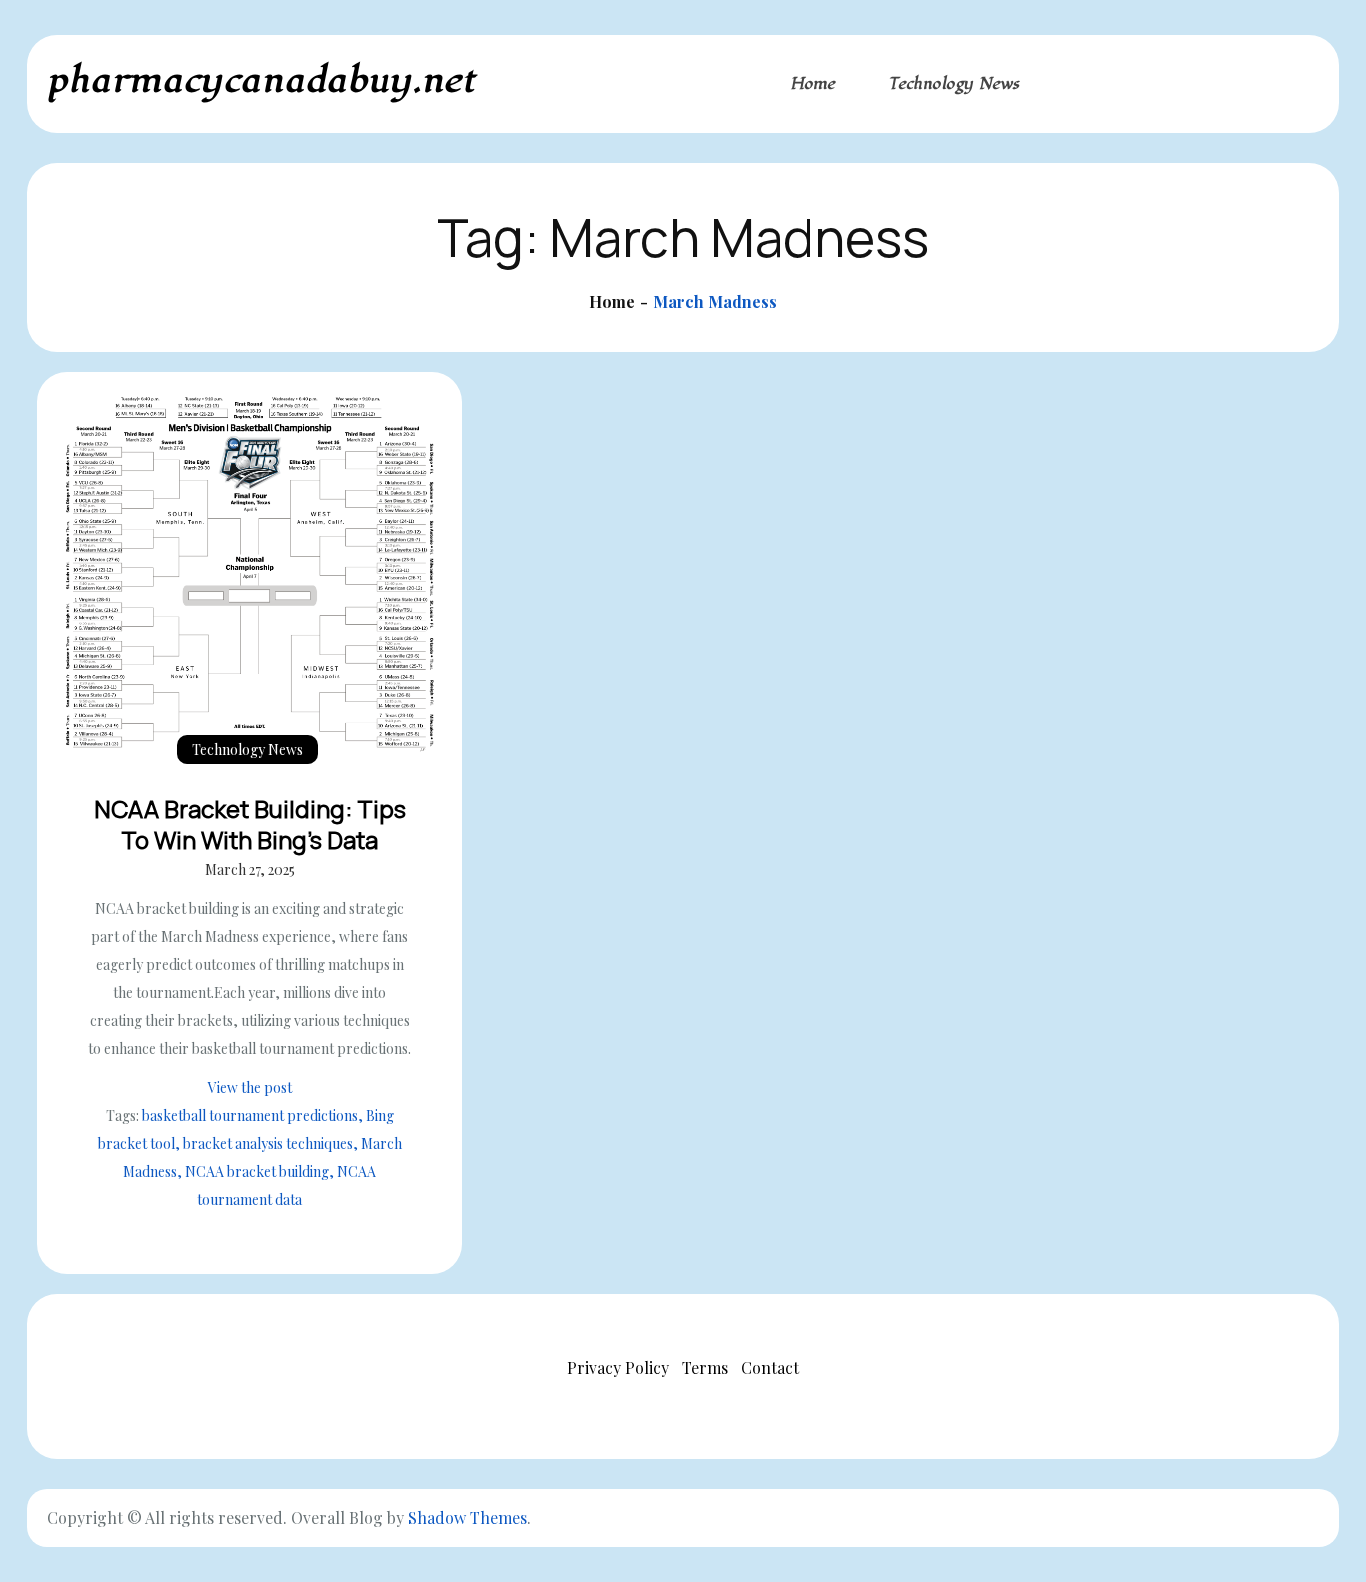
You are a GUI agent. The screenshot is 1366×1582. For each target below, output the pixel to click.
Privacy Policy (618, 1367)
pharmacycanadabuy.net (261, 80)
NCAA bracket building (257, 1171)
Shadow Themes (467, 1517)
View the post (250, 1087)
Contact (770, 1367)
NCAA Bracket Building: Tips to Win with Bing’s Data (250, 824)
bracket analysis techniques (268, 1143)
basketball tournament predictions (250, 1115)
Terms (705, 1367)
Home (812, 84)
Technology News (954, 84)
